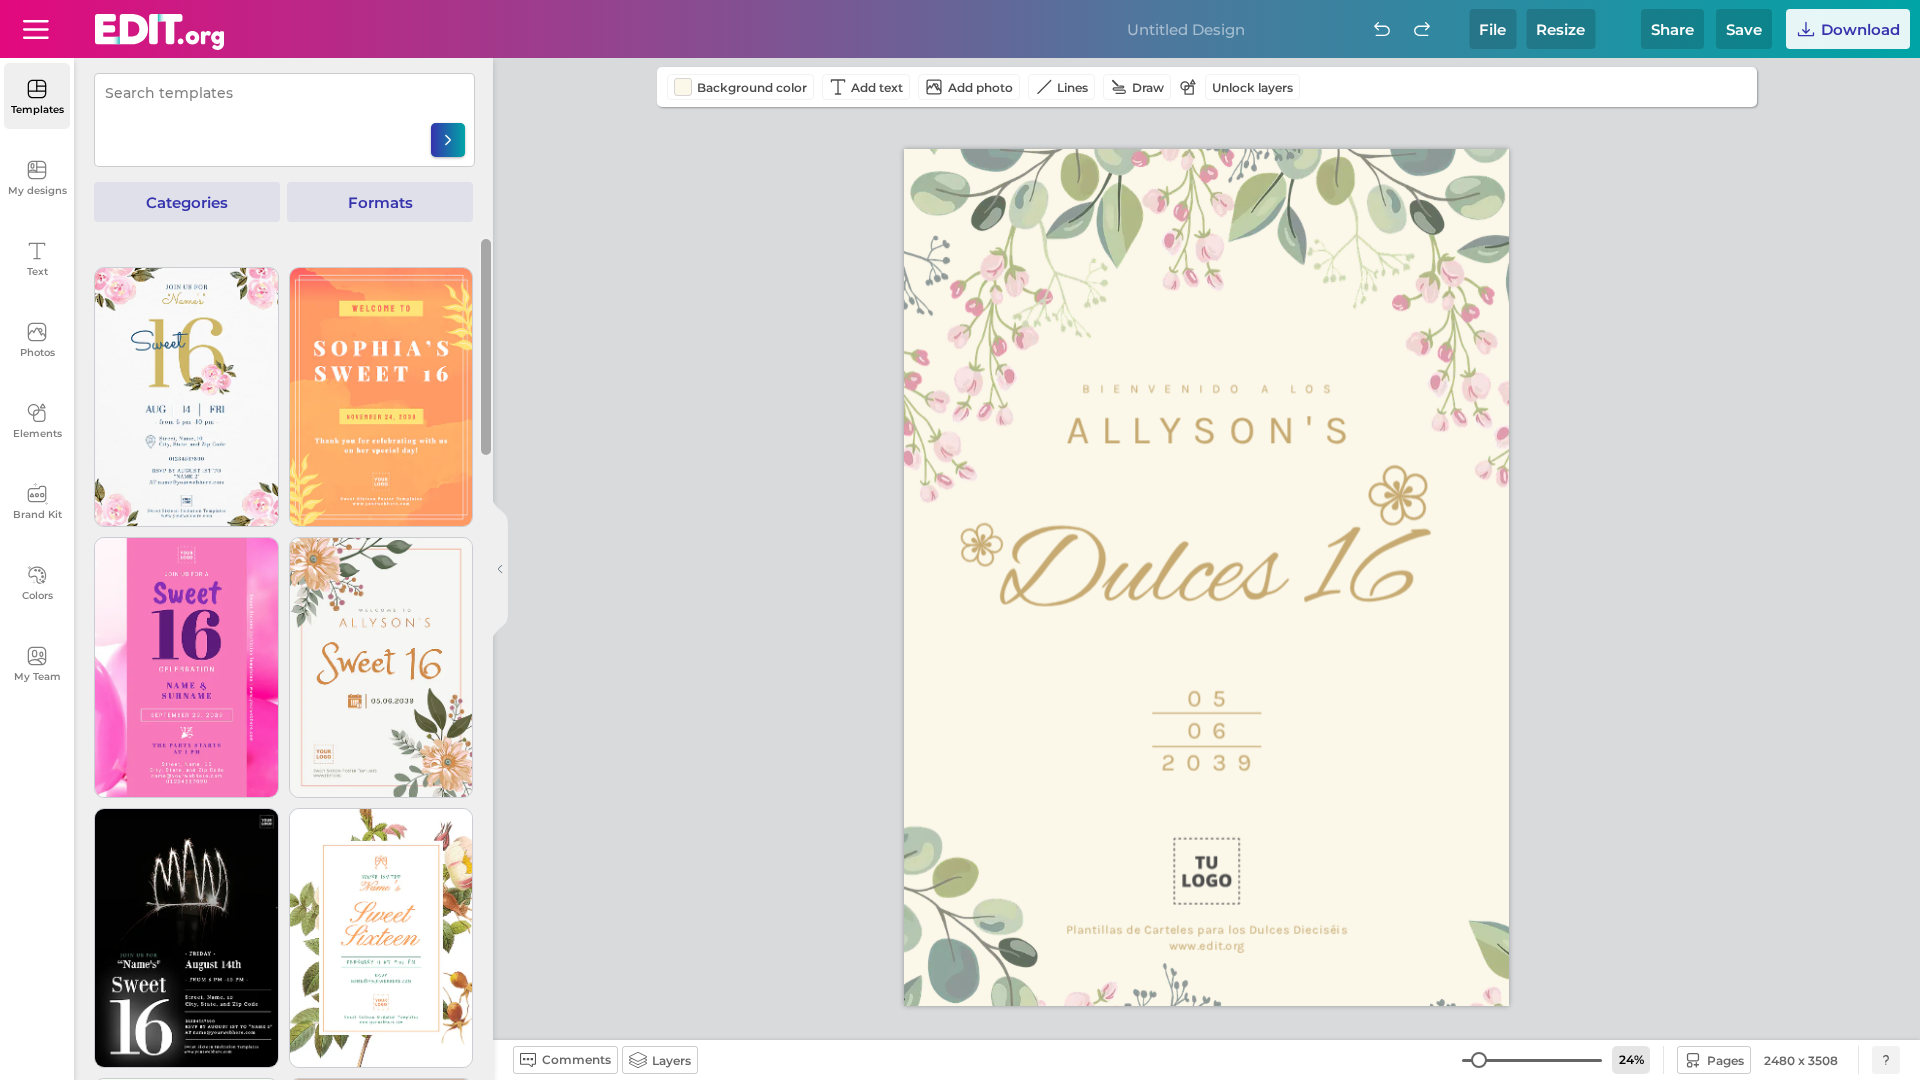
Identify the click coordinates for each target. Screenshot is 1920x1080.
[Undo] (1382, 29)
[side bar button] (500, 569)
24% (1631, 1059)
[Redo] (1422, 29)
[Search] (448, 140)
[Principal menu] (159, 32)
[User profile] (36, 29)
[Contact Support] (1886, 1060)
